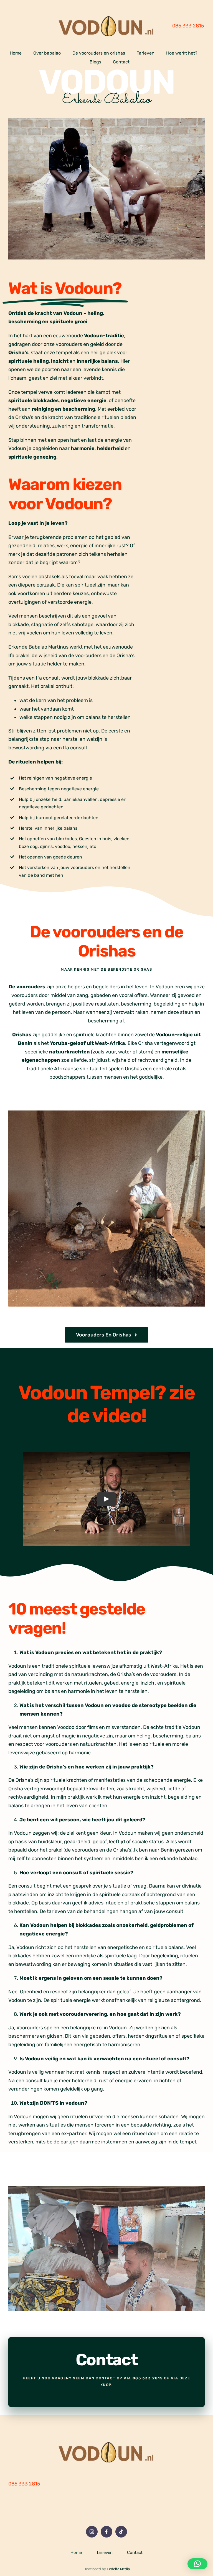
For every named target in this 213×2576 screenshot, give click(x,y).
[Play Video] (106, 1499)
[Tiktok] (121, 2532)
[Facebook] (106, 2532)
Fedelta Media (118, 2569)
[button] (197, 2564)
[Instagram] (92, 2532)
